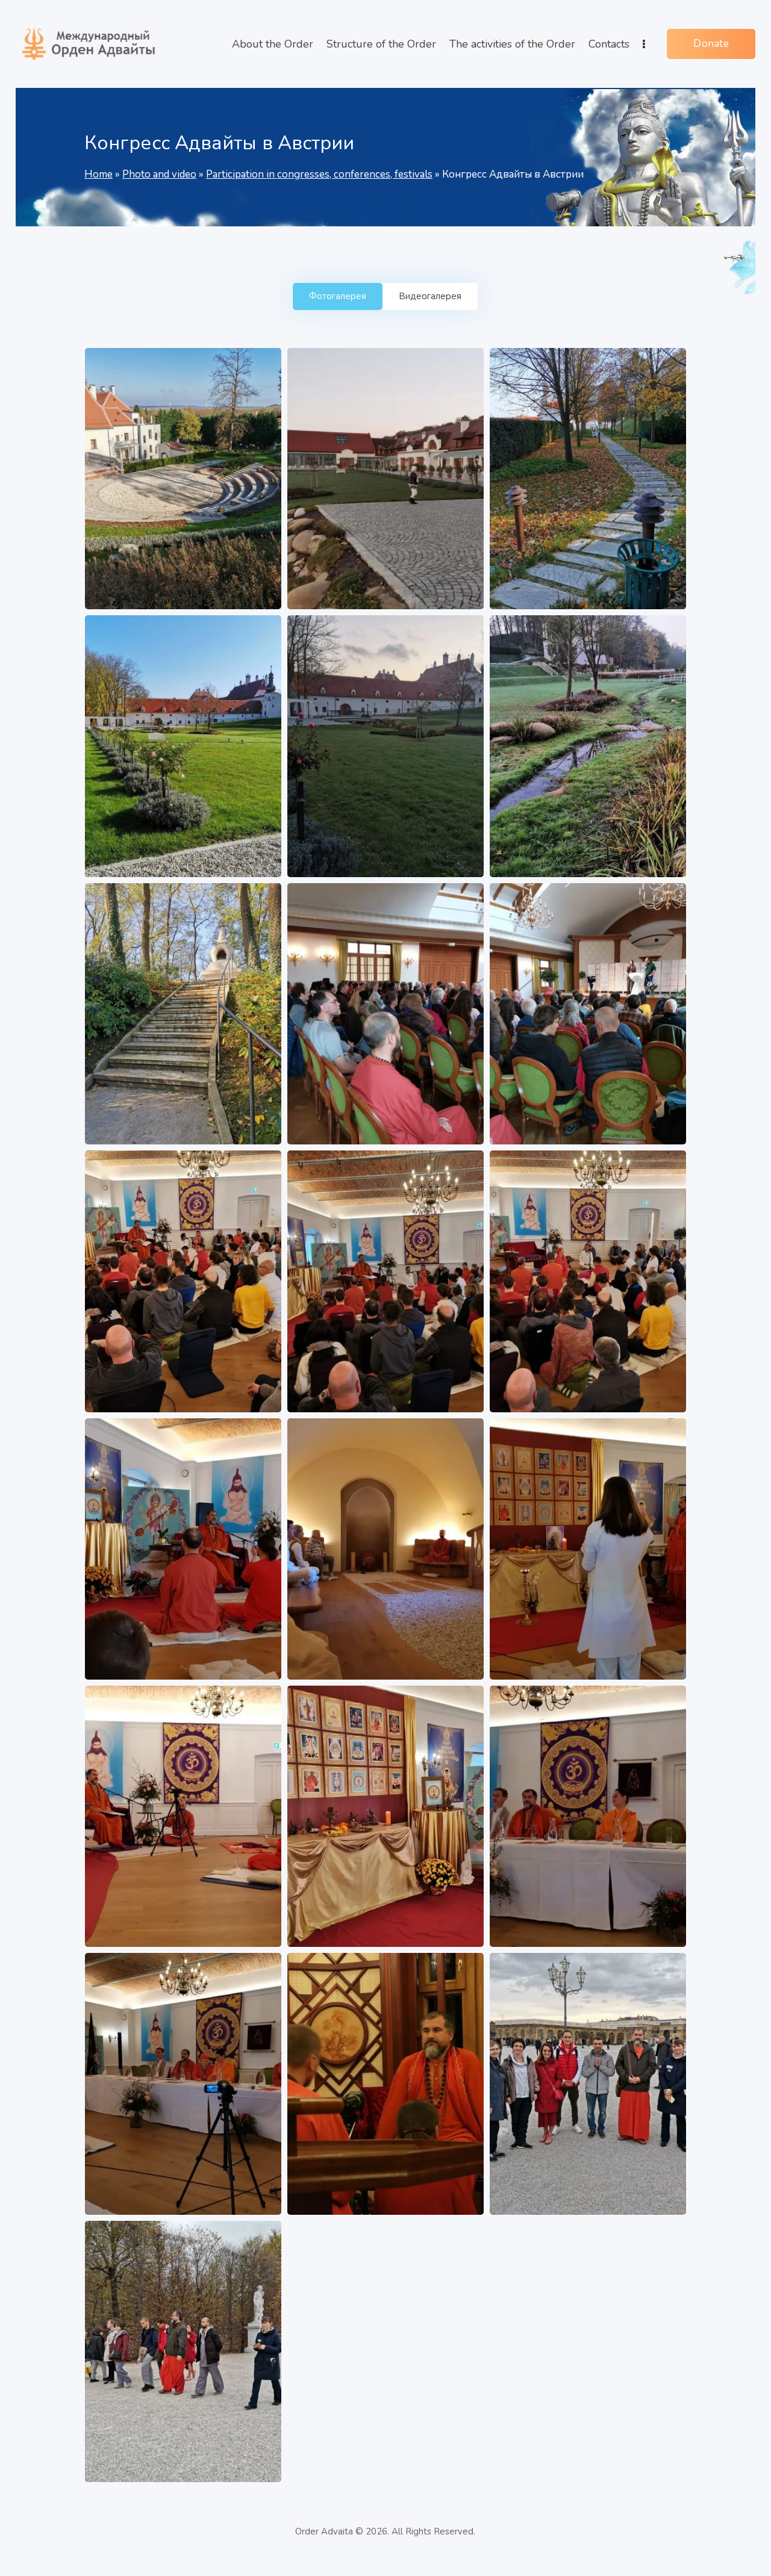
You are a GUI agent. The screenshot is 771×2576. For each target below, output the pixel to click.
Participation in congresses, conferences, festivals (319, 174)
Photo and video (159, 174)
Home (98, 174)
